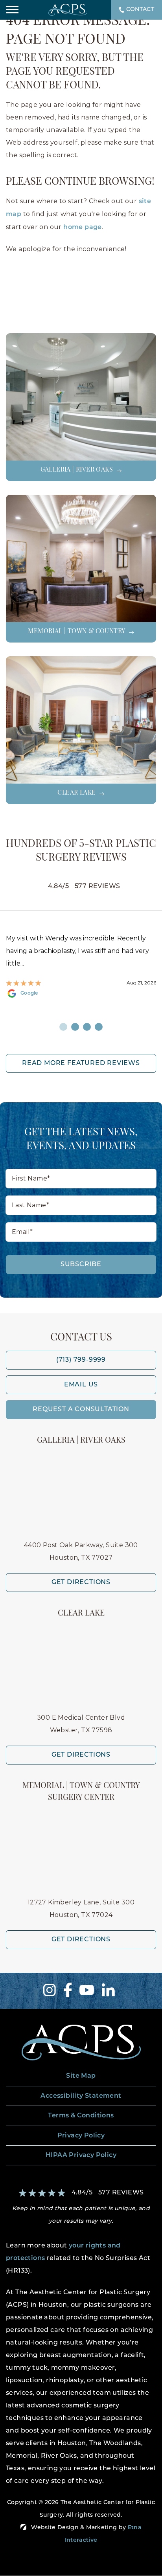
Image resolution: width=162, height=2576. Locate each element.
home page (83, 228)
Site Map (81, 2076)
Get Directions (81, 1583)
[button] (12, 10)
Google (57, 993)
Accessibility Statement (81, 2096)
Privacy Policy (81, 2136)
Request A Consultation (81, 1410)
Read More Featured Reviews (81, 1063)
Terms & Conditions (81, 2116)
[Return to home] (81, 2043)
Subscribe (81, 1265)
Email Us (81, 1385)
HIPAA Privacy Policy (81, 2156)
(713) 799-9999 (81, 1360)
